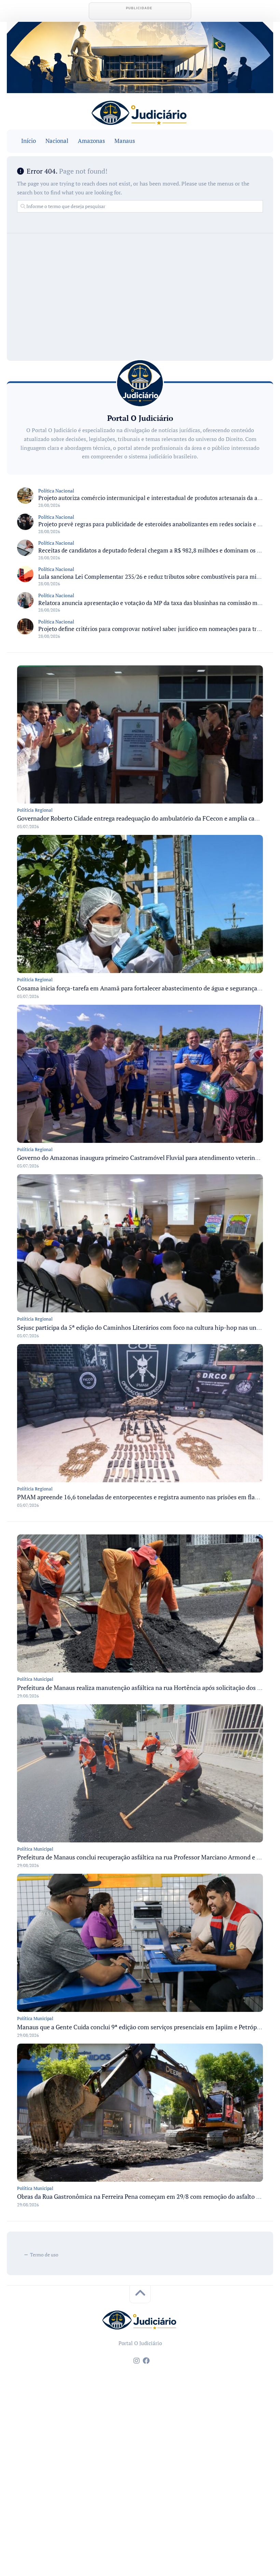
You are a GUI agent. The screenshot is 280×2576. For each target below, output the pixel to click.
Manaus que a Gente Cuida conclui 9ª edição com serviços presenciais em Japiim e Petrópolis (142, 2027)
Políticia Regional (35, 810)
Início (29, 141)
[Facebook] (146, 2361)
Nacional (57, 141)
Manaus (125, 141)
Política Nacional (56, 491)
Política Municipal (35, 1679)
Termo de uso (44, 2255)
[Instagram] (137, 2361)
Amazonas (91, 141)
